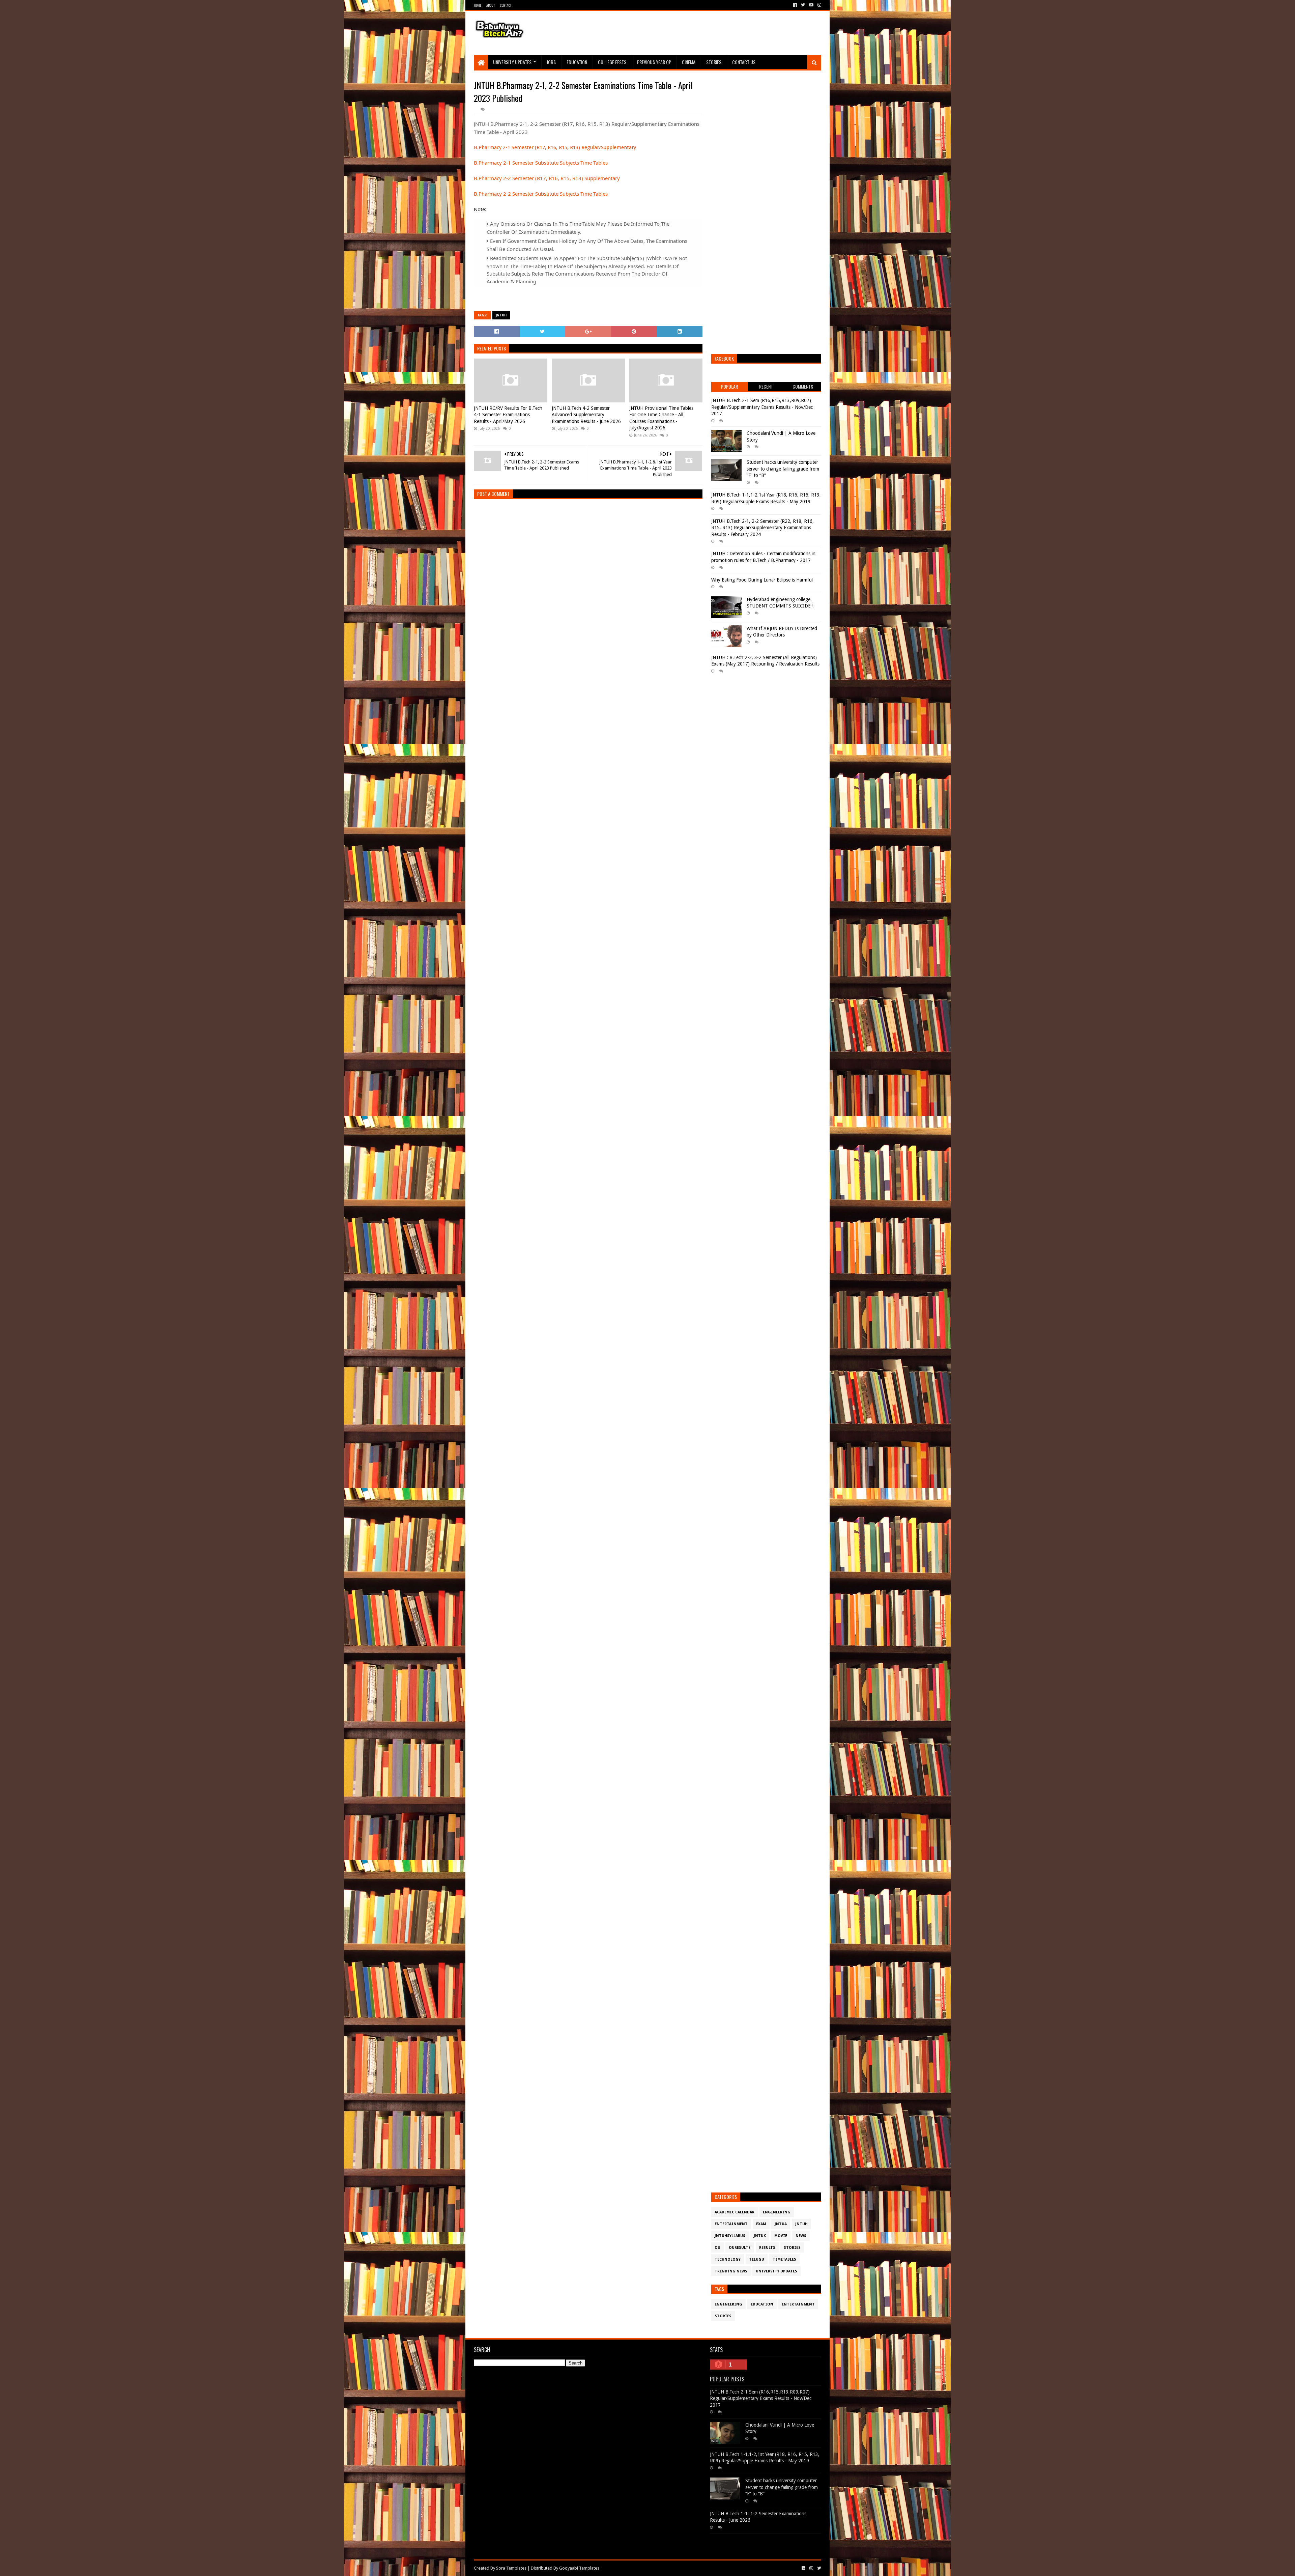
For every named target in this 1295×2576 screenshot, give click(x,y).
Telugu (757, 2259)
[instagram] (819, 5)
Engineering (777, 2212)
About (491, 5)
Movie (781, 2236)
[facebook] (795, 5)
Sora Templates (511, 2568)
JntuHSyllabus (730, 2236)
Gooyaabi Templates (579, 2568)
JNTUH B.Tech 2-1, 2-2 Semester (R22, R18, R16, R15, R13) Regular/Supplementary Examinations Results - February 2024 (762, 528)
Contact (506, 5)
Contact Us (744, 62)
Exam (761, 2224)
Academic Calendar (735, 2212)
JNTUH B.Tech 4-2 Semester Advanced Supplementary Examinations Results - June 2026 (586, 415)
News (801, 2236)
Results (767, 2248)
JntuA (781, 2224)
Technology (728, 2259)
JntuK (760, 2236)
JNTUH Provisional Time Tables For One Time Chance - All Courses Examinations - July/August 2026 (661, 418)
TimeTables (784, 2259)
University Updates (512, 62)
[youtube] (811, 5)
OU (717, 2248)
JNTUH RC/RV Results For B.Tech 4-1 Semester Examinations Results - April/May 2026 (508, 415)
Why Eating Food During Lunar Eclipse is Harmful (762, 580)
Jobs (551, 62)
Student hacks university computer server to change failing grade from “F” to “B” (783, 469)
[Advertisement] (698, 33)
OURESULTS (740, 2248)
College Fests (612, 62)
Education (577, 62)
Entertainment (731, 2224)
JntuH (501, 315)
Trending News (731, 2271)
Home (478, 5)
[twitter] (803, 5)
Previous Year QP (654, 62)
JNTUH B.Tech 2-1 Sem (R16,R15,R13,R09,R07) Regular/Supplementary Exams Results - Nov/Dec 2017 (762, 407)
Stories (714, 62)
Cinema (689, 62)
